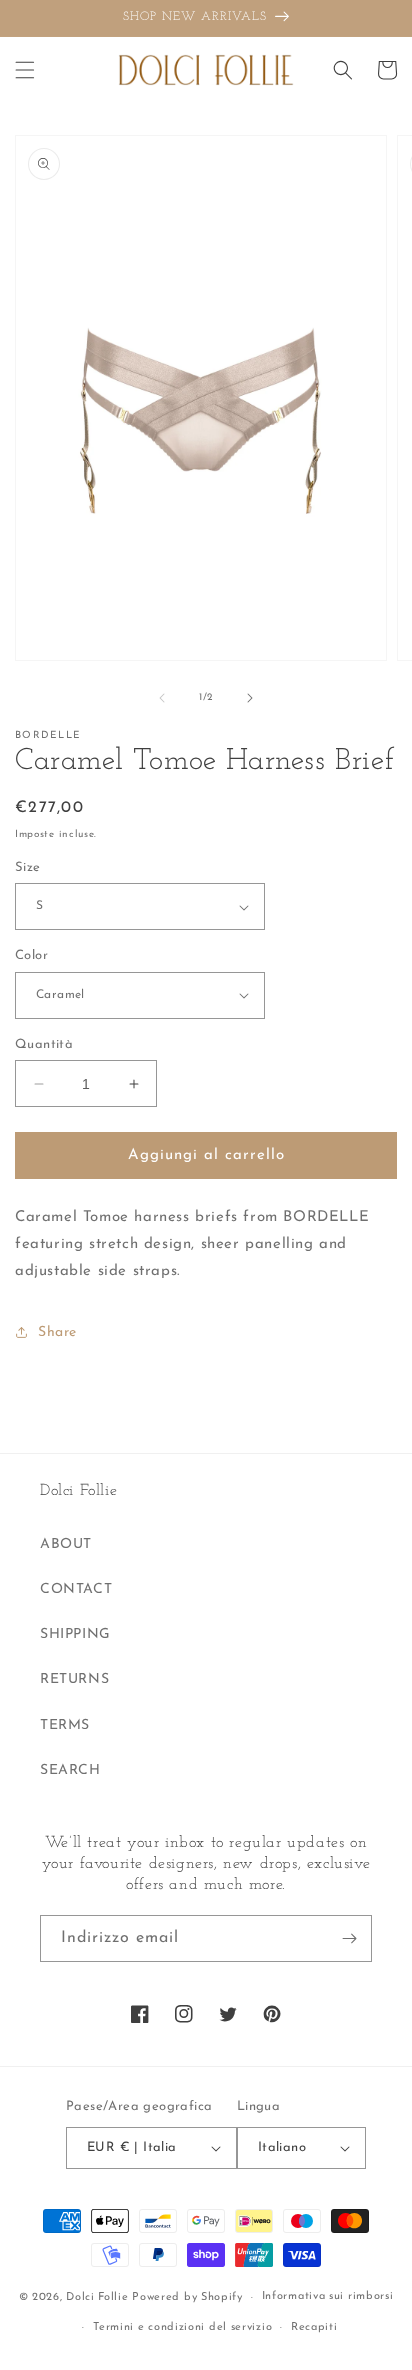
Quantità (44, 1044)
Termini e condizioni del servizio (182, 2327)
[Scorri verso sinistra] (162, 698)
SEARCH (70, 1770)
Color (31, 955)
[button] (25, 70)
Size (28, 867)
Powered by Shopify (187, 2297)
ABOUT (66, 1544)
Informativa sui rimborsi (328, 2296)
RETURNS (74, 1679)
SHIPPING (75, 1634)
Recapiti (314, 2327)
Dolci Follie (97, 2297)
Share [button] (57, 1332)
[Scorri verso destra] (250, 698)
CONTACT (76, 1589)
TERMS (65, 1725)
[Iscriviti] (349, 1938)
